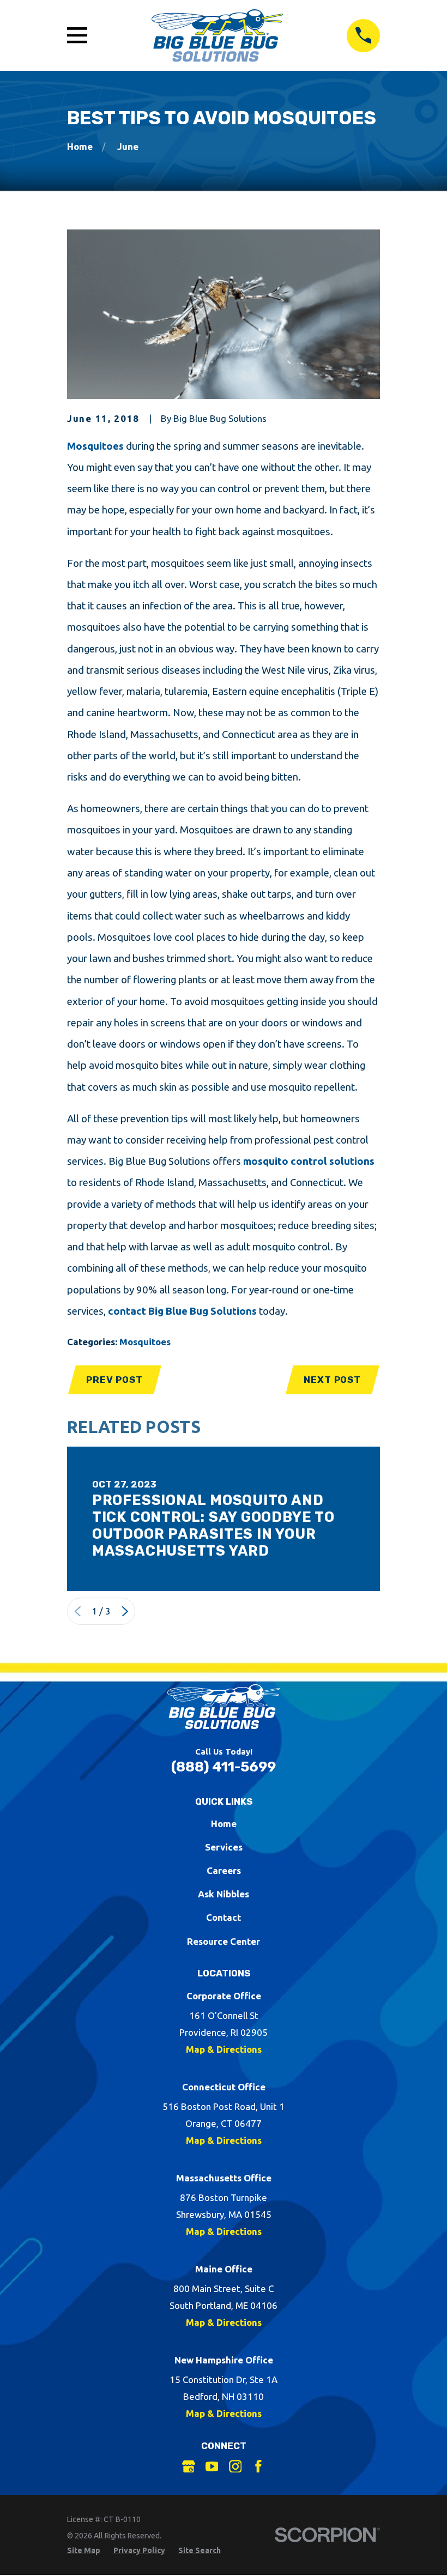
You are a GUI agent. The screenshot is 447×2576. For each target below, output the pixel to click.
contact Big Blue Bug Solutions (182, 1311)
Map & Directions (224, 2049)
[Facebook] (258, 2466)
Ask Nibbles (224, 1894)
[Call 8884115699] (363, 36)
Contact (224, 1917)
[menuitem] (84, 2551)
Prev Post (114, 1380)
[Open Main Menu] (77, 35)
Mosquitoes (95, 446)
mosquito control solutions (309, 1161)
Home (224, 1824)
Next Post (332, 1380)
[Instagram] (235, 2466)
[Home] (217, 35)
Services (224, 1847)
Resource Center (224, 1941)
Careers (224, 1870)
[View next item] (125, 1611)
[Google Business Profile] (189, 2466)
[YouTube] (212, 2466)
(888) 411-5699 (224, 1767)
